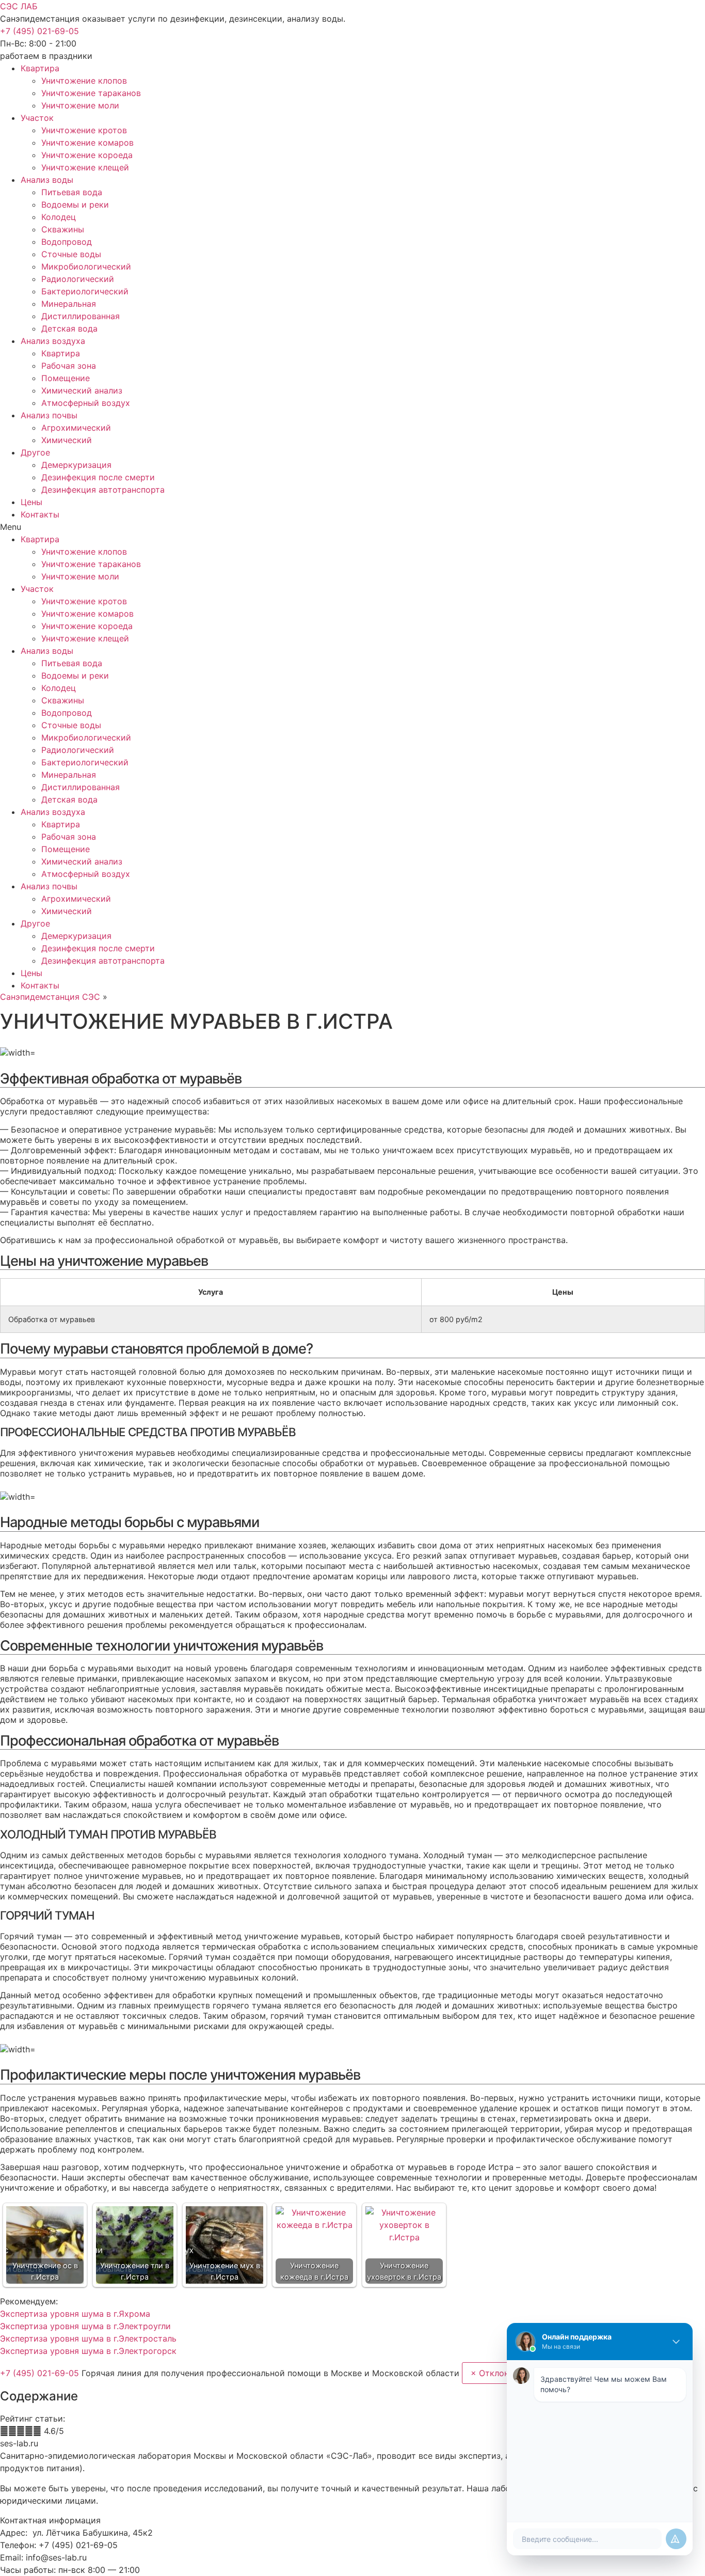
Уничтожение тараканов (91, 93)
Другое (35, 452)
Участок (37, 118)
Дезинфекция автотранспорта (103, 490)
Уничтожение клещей (85, 167)
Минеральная (69, 304)
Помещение (66, 378)
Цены (31, 502)
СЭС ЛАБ (19, 6)
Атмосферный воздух (86, 403)
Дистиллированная (81, 316)
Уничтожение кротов (84, 130)
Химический (67, 440)
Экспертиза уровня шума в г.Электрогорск (88, 2351)
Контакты (40, 514)
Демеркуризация (76, 465)
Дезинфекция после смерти (98, 477)
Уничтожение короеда (87, 155)
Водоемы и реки (75, 205)
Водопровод (67, 242)
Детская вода (69, 328)
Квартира (40, 68)
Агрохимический (76, 428)
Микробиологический (86, 266)
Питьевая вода (72, 192)
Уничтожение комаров (87, 143)
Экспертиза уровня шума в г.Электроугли (85, 2326)
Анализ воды (47, 180)
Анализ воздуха (53, 341)
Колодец (59, 217)
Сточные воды (71, 254)
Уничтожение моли (80, 105)
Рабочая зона (69, 366)
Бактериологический (85, 291)
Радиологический (78, 279)
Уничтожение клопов (84, 81)
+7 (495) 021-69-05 (41, 2373)
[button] (39, 31)
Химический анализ (82, 390)
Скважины (63, 229)
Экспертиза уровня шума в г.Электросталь (88, 2338)
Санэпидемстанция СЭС (50, 997)
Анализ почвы (49, 415)
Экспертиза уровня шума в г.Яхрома (75, 2314)
